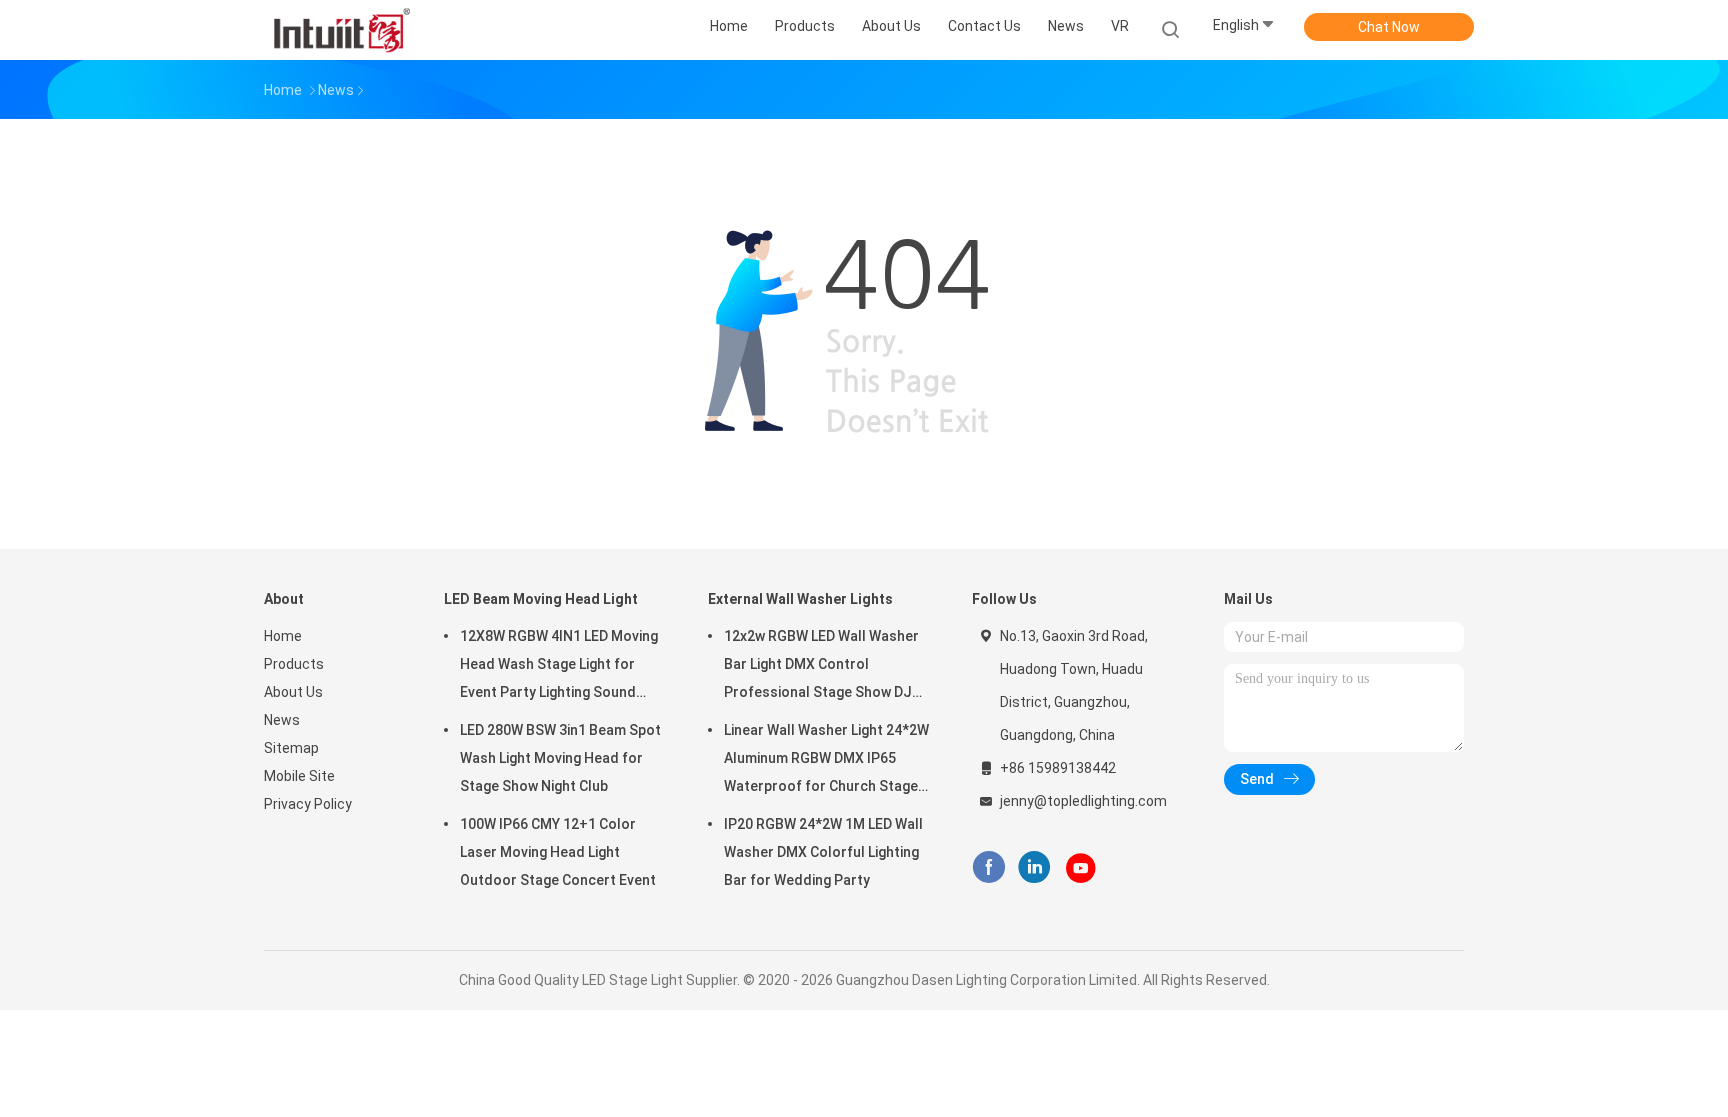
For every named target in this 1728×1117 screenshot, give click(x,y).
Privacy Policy (308, 804)
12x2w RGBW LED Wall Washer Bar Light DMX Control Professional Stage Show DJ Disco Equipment (821, 667)
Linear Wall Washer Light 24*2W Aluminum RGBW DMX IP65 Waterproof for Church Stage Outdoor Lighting (826, 761)
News (282, 720)
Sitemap (291, 748)
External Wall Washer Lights (800, 599)
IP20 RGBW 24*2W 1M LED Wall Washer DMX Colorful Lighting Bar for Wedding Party (823, 852)
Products (294, 664)
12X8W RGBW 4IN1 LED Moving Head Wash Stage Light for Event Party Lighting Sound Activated (559, 667)
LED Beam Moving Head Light (541, 599)
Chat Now (1389, 27)
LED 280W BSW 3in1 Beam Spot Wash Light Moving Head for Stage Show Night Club (560, 758)
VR (1120, 26)
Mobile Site (299, 776)
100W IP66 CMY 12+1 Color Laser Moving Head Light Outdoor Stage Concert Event (558, 852)
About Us (293, 692)
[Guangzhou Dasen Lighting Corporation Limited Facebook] (988, 867)
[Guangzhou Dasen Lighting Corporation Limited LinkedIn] (1034, 867)
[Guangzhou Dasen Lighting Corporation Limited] (342, 30)
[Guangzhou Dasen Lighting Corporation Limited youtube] (1081, 868)
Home (283, 636)
